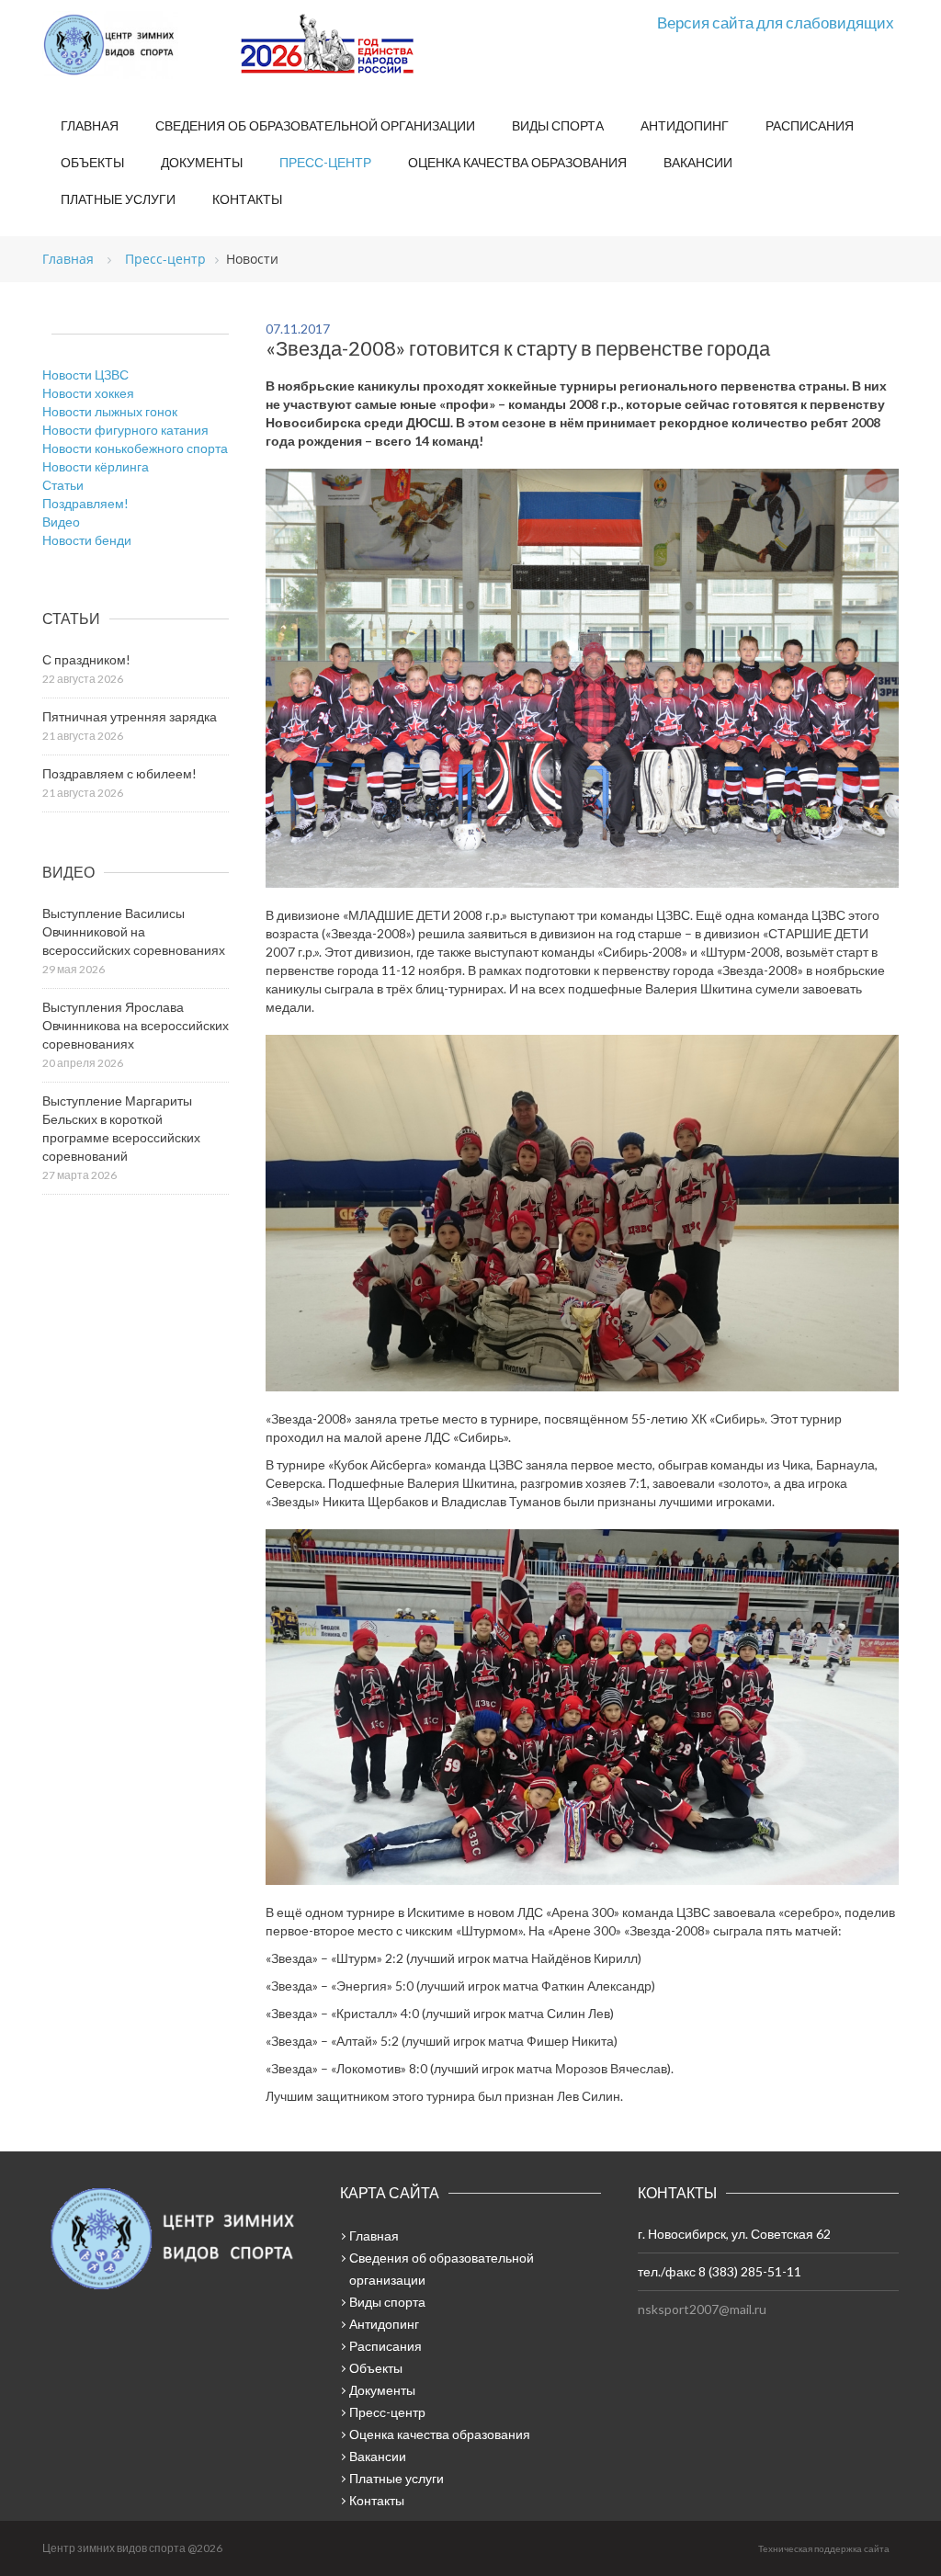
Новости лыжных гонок (110, 411)
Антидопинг (685, 125)
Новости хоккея (88, 393)
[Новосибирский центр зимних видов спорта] (134, 45)
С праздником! (86, 659)
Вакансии (698, 162)
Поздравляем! (85, 503)
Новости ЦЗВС (85, 374)
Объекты (92, 162)
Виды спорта (558, 125)
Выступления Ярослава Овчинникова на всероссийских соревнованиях (136, 1025)
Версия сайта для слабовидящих (776, 23)
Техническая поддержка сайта (824, 2548)
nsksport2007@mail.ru (702, 2309)
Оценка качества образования (517, 162)
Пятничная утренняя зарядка (130, 716)
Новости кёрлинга (96, 466)
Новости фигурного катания (125, 430)
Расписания (810, 125)
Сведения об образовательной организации (315, 125)
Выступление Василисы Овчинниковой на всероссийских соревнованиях (134, 931)
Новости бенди (87, 540)
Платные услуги (118, 199)
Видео (61, 522)
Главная (90, 125)
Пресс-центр (325, 162)
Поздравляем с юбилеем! (119, 773)
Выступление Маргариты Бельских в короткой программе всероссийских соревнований (121, 1128)
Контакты (247, 199)
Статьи (63, 485)
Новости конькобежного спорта (135, 448)
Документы (202, 162)
